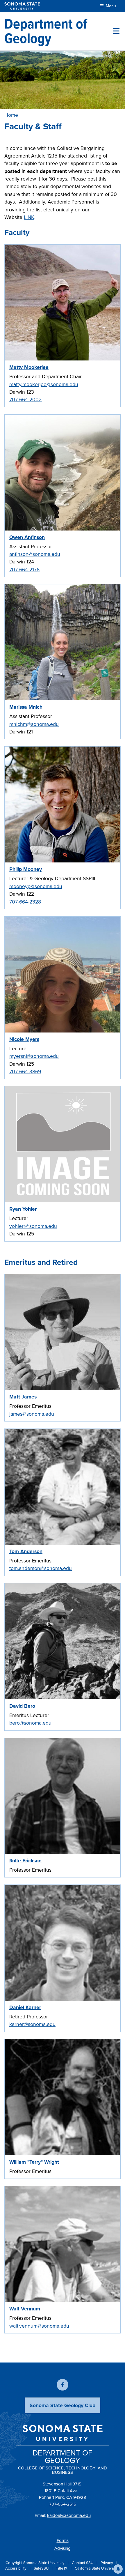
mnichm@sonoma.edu (34, 724)
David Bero (22, 1706)
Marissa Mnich (26, 707)
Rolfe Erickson (25, 1861)
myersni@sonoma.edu (34, 1056)
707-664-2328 (25, 902)
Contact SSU (83, 2563)
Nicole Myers (24, 1039)
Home (11, 115)
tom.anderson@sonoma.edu (41, 1568)
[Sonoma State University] (22, 6)
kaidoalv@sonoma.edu (69, 2515)
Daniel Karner (25, 2007)
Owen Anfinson (27, 537)
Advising (63, 2548)
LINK (29, 217)
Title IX (62, 2568)
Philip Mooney (26, 869)
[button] (118, 2569)
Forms (63, 2540)
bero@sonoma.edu (30, 1723)
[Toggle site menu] (116, 31)
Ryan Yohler (23, 1209)
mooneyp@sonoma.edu (36, 886)
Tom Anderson (26, 1551)
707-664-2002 (25, 399)
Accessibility (16, 2568)
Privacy (107, 2563)
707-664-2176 (24, 570)
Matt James (23, 1397)
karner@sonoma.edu (32, 2024)
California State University (96, 2568)
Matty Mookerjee (29, 367)
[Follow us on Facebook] (63, 2385)
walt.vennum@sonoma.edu (39, 2326)
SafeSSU (42, 2568)
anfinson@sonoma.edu (35, 554)
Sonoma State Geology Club (63, 2405)
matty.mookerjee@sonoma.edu (44, 384)
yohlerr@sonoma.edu (33, 1226)
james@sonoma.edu (32, 1414)
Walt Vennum (25, 2309)
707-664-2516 (63, 2504)
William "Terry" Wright (34, 2162)
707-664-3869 (25, 1072)
